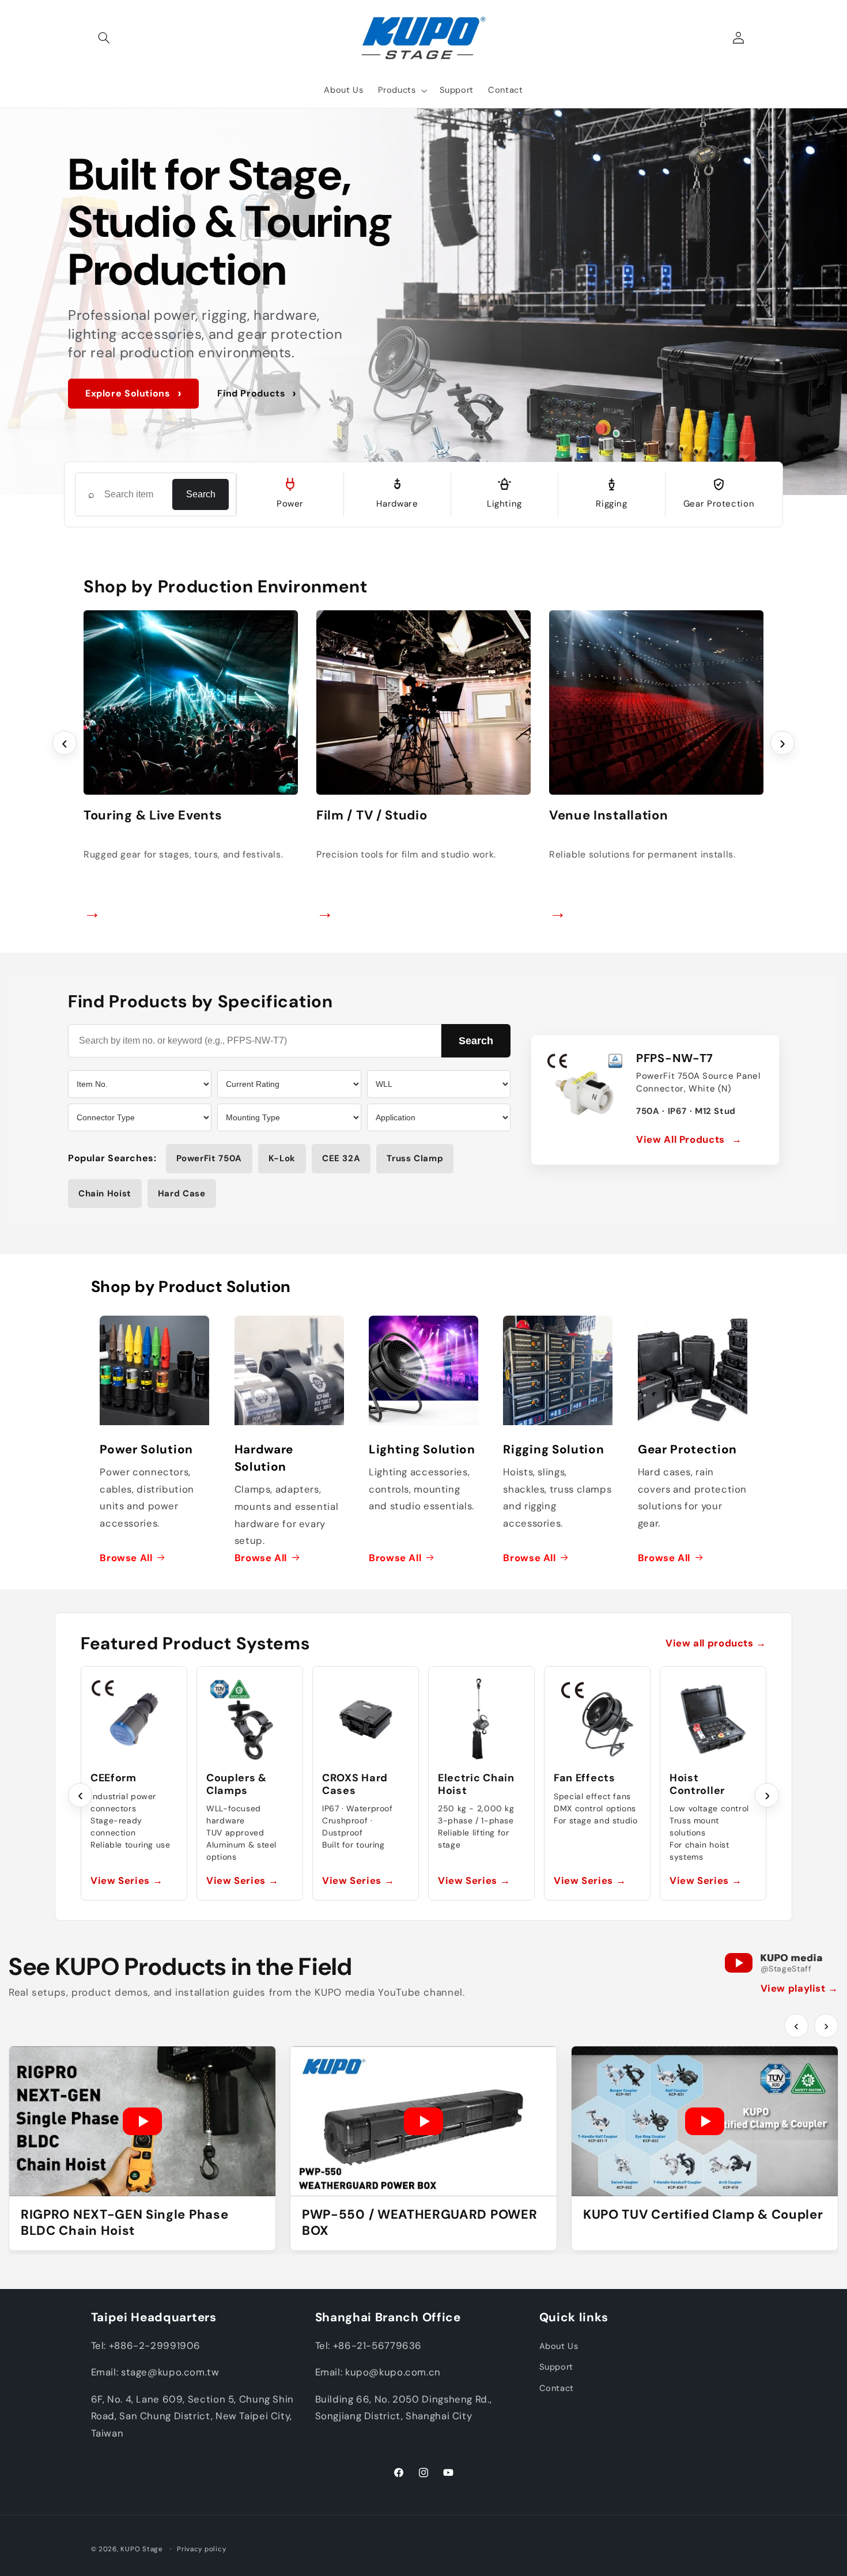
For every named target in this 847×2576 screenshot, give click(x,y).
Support (556, 2367)
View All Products (689, 1139)
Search (201, 494)
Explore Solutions (133, 393)
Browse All (126, 1557)
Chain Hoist (105, 1193)
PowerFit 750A (209, 1158)
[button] (104, 38)
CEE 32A (341, 1158)
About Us (559, 2346)
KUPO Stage (141, 2549)
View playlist (799, 1988)
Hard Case (182, 1193)
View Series (126, 1880)
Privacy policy (201, 2549)
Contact (557, 2388)
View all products (716, 1643)
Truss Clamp (415, 1158)
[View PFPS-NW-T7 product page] (585, 1089)
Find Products (257, 393)
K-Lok (282, 1158)
